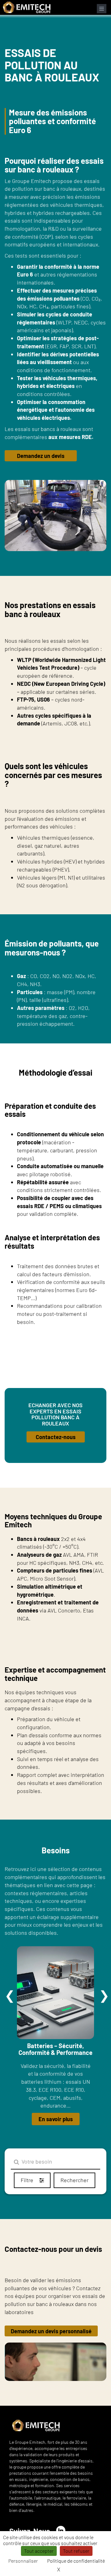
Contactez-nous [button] (56, 1437)
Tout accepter (39, 2551)
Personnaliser (23, 2561)
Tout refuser (76, 2551)
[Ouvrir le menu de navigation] (102, 9)
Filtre (28, 2180)
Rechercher (74, 2180)
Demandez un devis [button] (41, 456)
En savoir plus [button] (56, 2119)
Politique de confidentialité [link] (76, 2561)
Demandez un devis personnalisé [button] (51, 2331)
